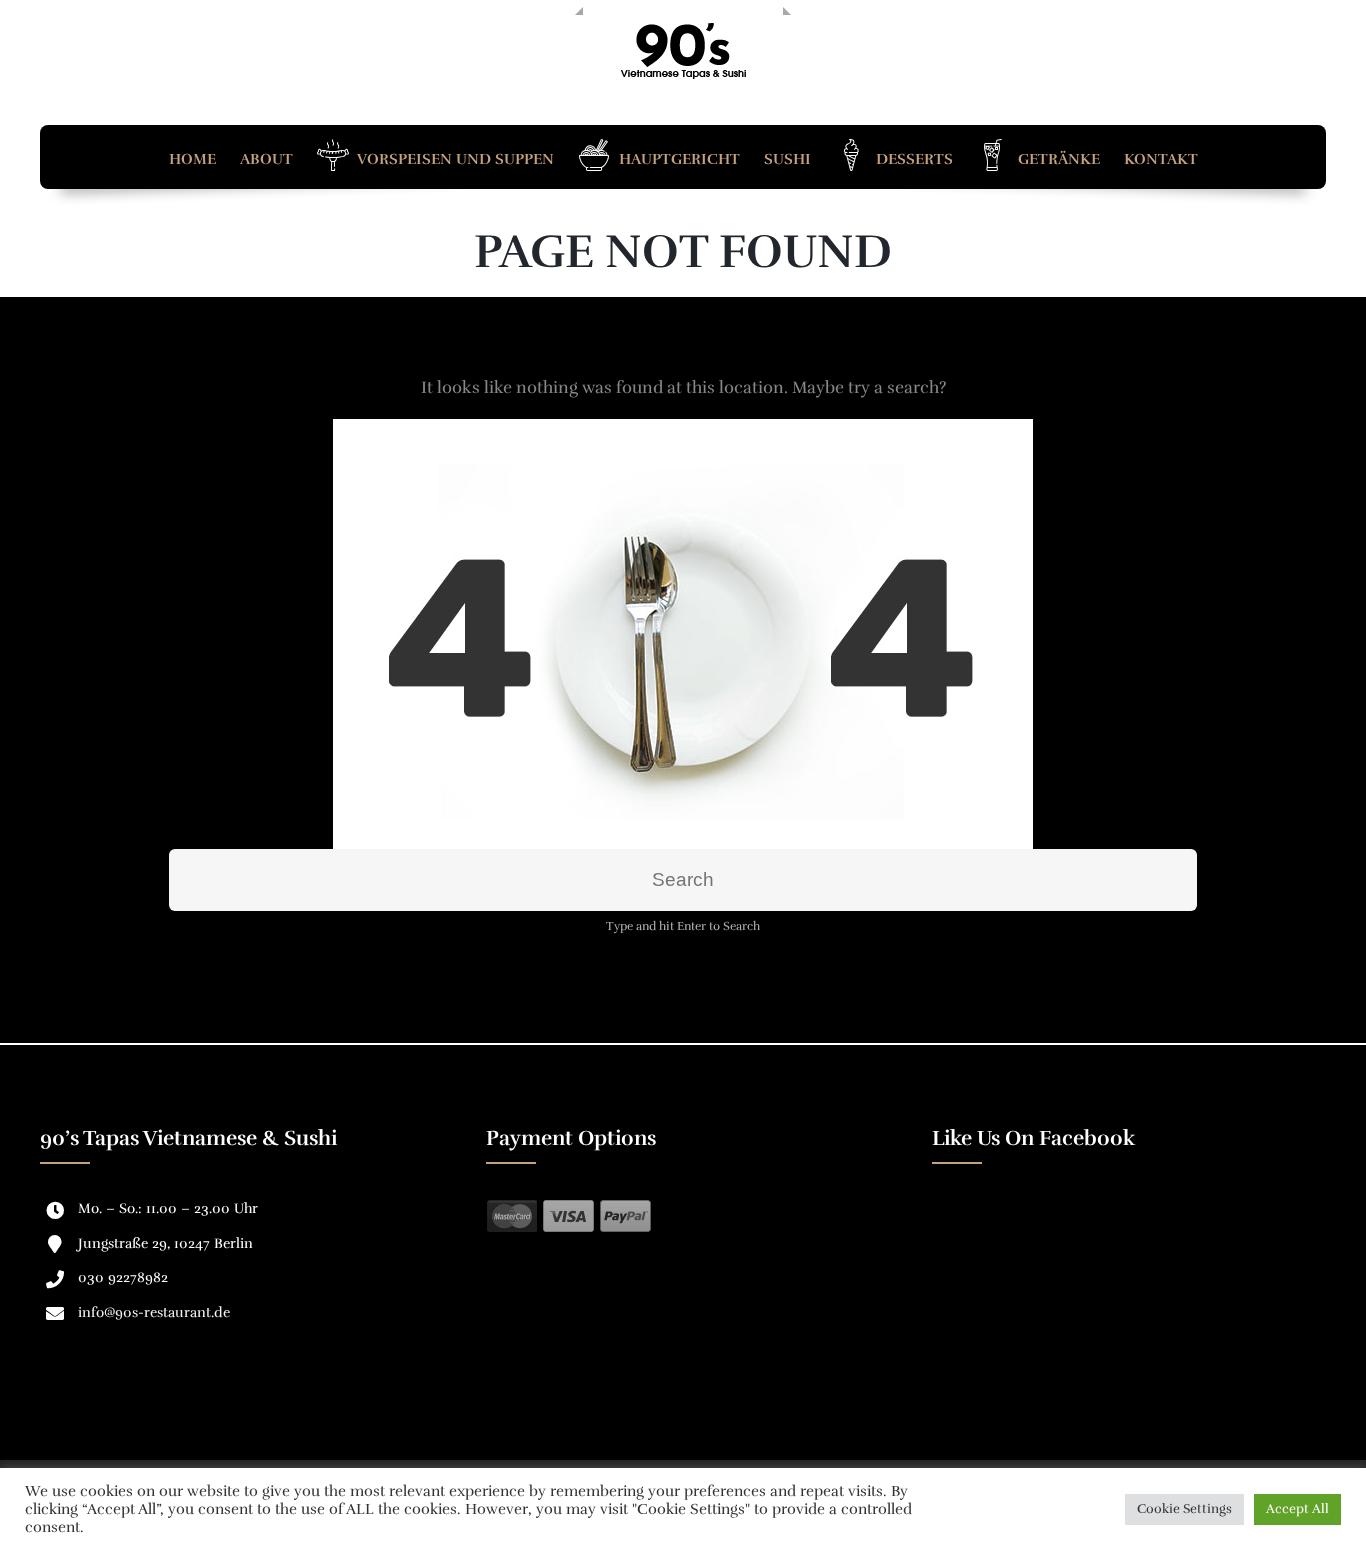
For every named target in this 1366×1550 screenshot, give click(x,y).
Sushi (787, 159)
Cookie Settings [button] (1184, 1509)
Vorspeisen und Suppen (454, 159)
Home (192, 159)
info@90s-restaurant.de (154, 1312)
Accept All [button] (1297, 1509)
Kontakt (1161, 159)
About (266, 159)
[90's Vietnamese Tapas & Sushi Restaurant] (683, 51)
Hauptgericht (677, 159)
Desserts (912, 159)
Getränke (1057, 159)
